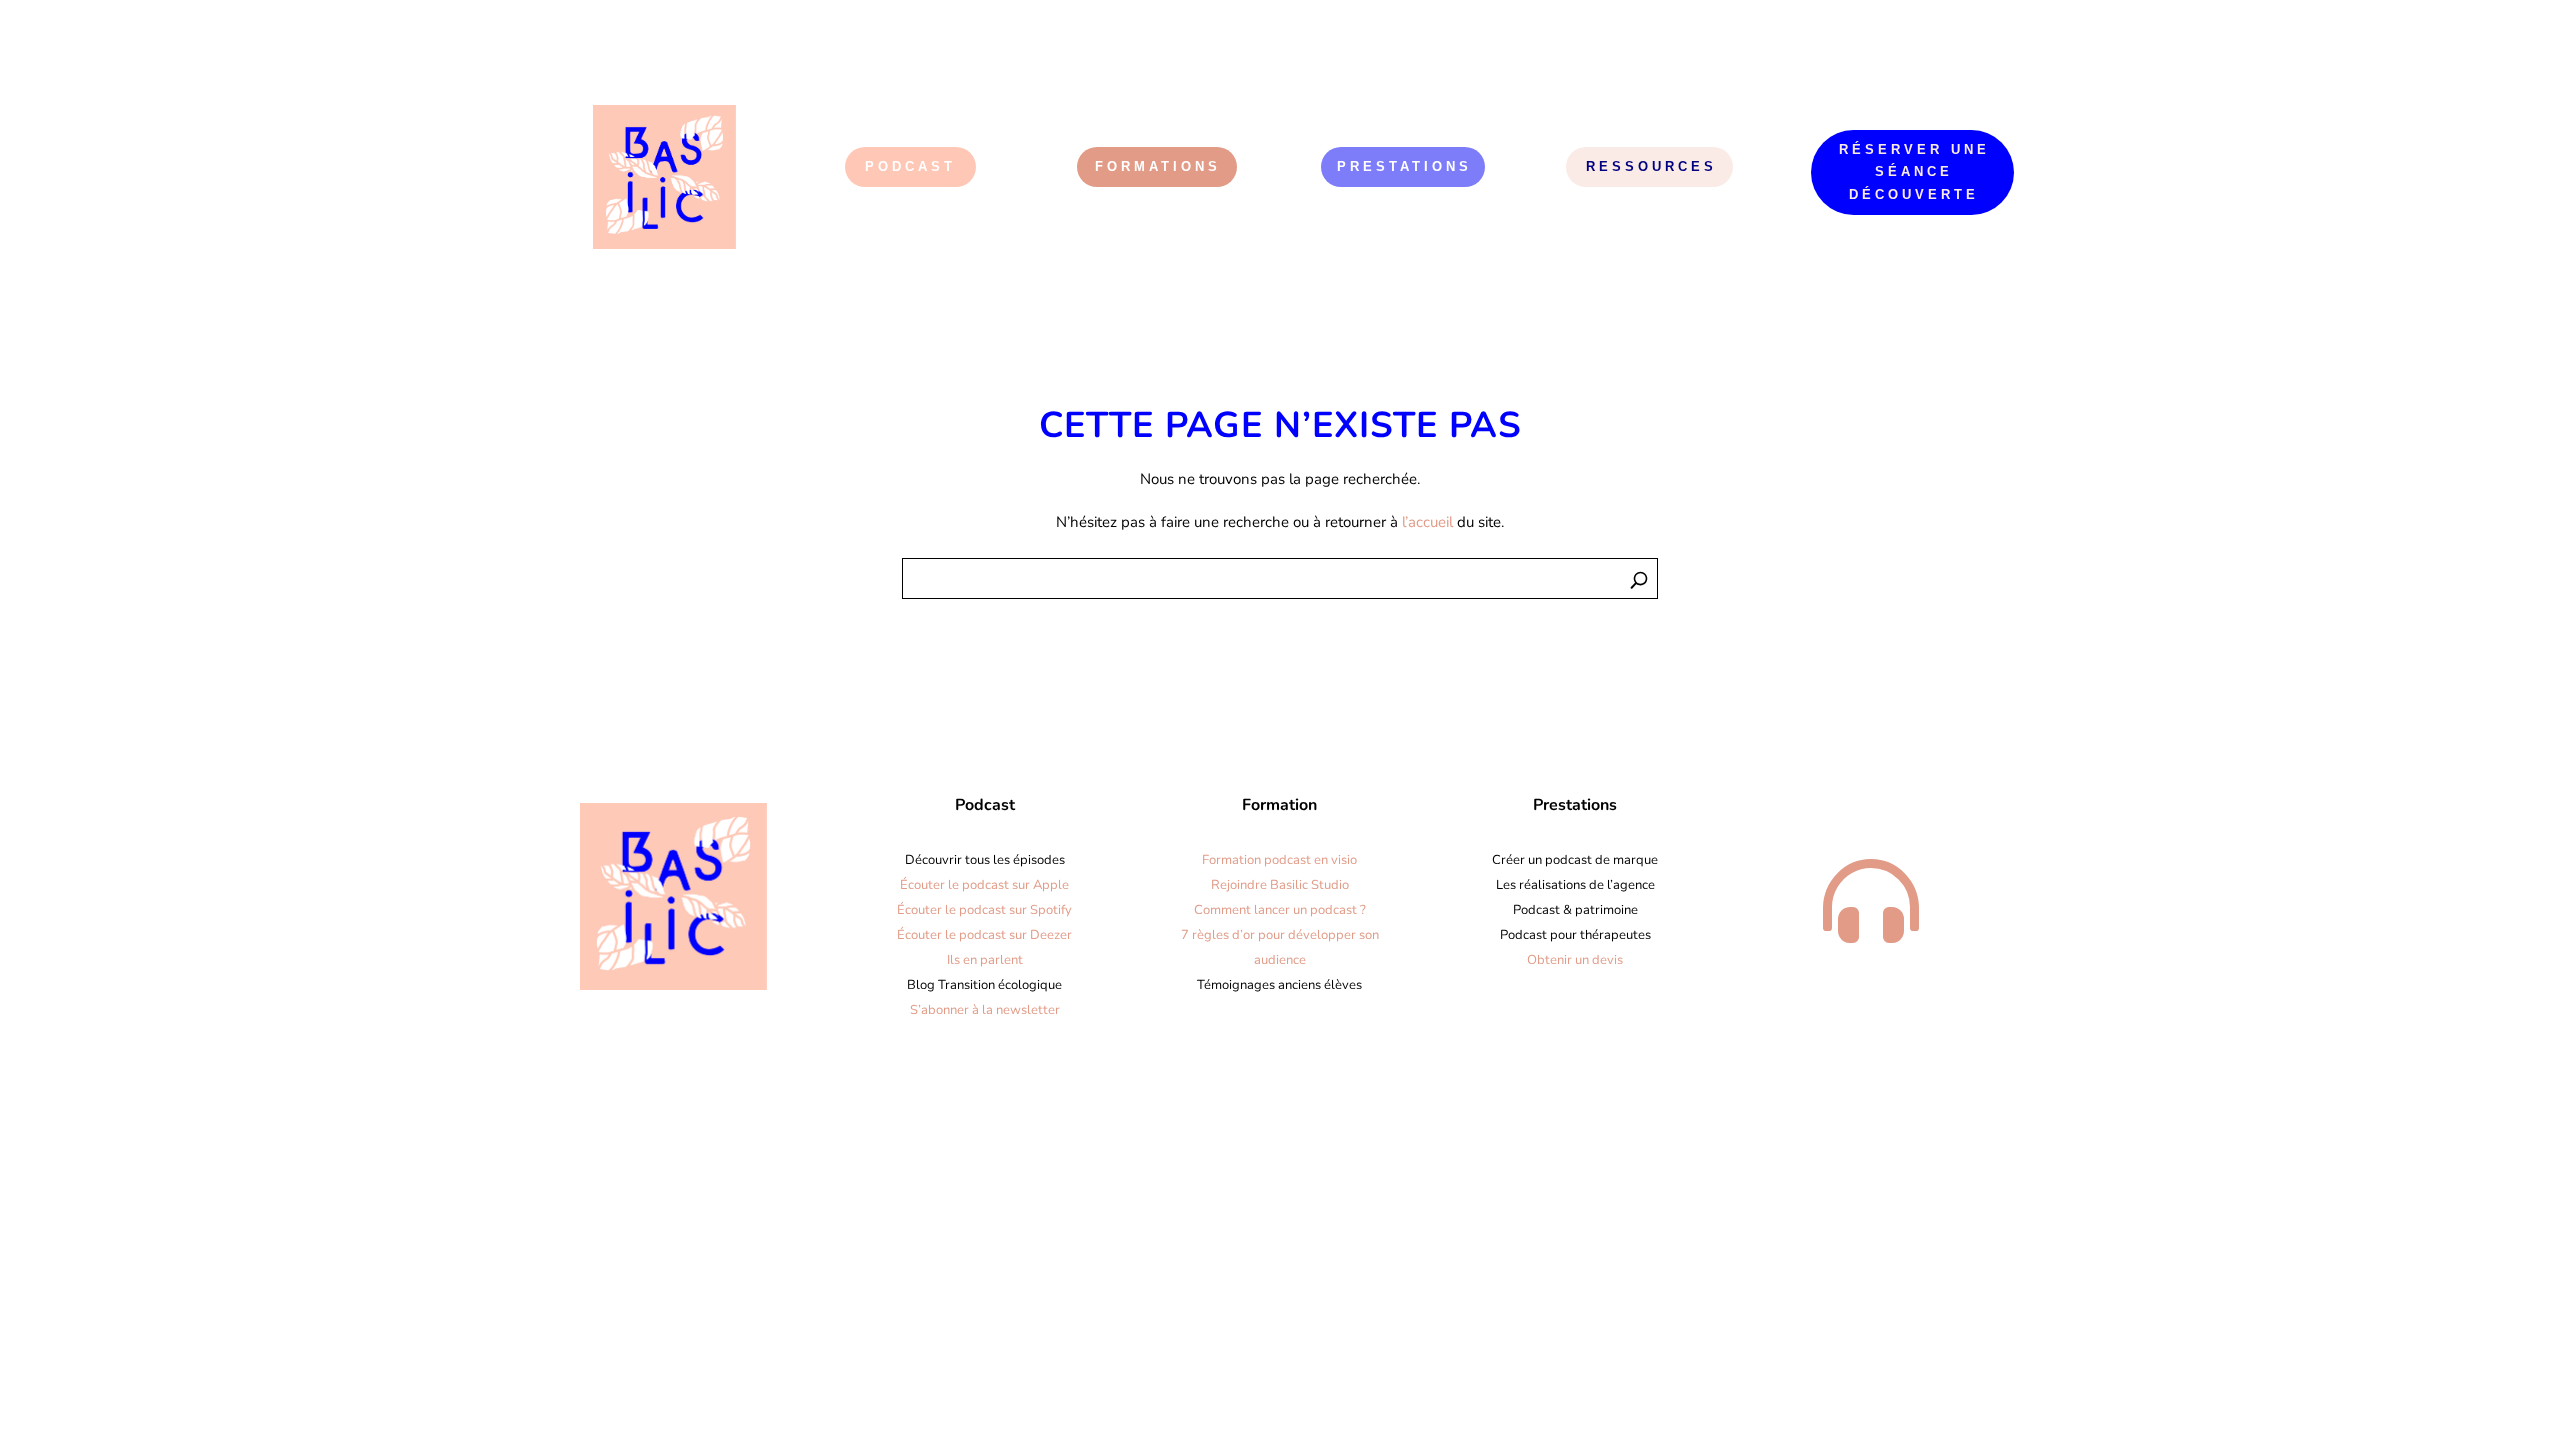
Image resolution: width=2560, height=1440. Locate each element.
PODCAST (910, 166)
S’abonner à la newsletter (985, 1010)
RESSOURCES (1651, 166)
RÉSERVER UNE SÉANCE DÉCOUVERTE (1914, 171)
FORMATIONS (1158, 166)
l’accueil (1427, 522)
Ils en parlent (985, 960)
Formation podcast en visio (1279, 860)
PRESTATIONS (1404, 166)
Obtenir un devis (1575, 960)
